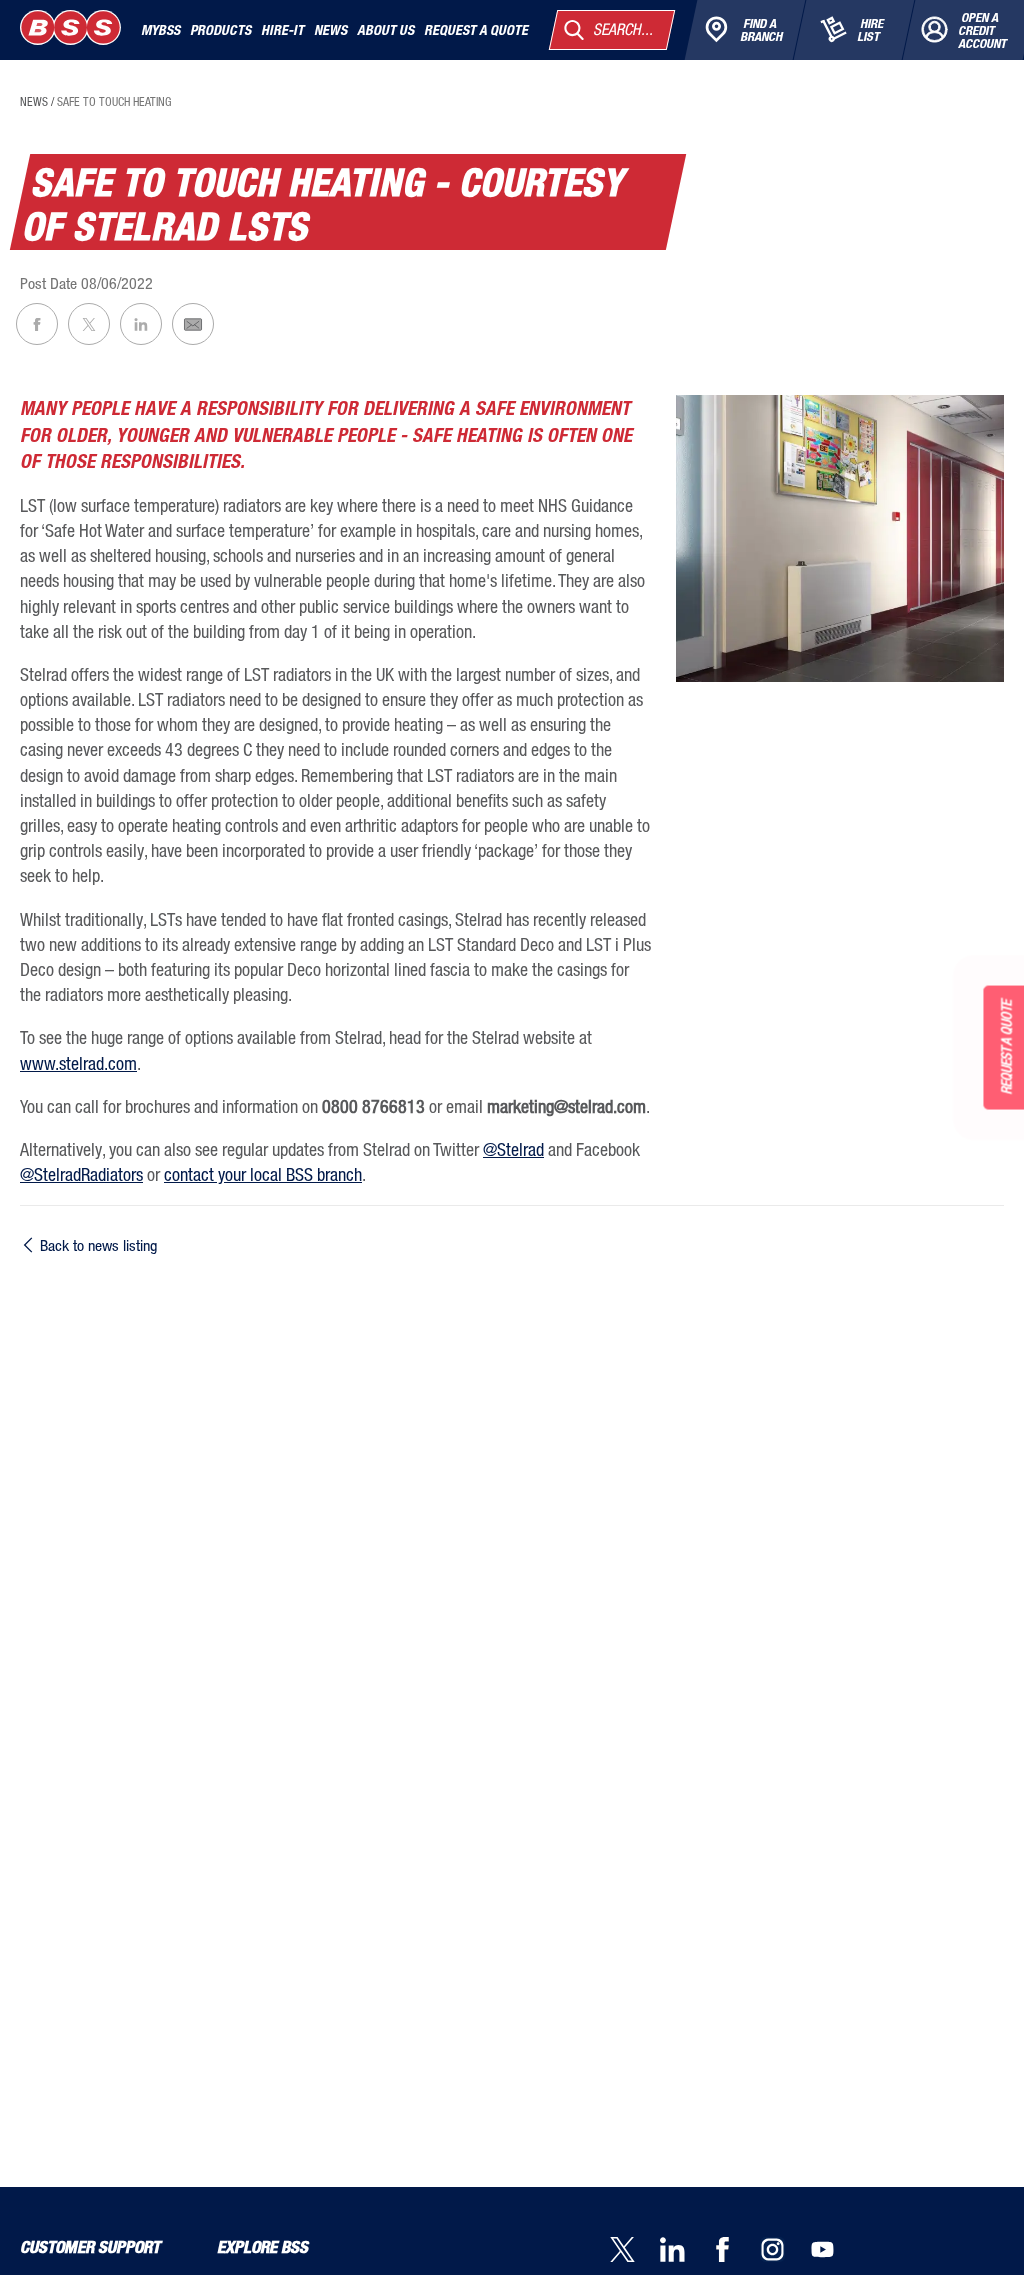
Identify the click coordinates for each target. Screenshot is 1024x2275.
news (34, 102)
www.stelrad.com (78, 1063)
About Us (385, 30)
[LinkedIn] (685, 2251)
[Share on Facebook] (37, 324)
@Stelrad (513, 1149)
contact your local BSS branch (263, 1174)
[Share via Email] (193, 324)
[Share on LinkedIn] (141, 324)
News (330, 30)
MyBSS (160, 30)
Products (220, 30)
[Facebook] (735, 2251)
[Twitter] (635, 2251)
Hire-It (282, 30)
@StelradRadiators (81, 1174)
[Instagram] (785, 2251)
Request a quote (476, 30)
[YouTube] (835, 2251)
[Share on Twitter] (89, 324)
